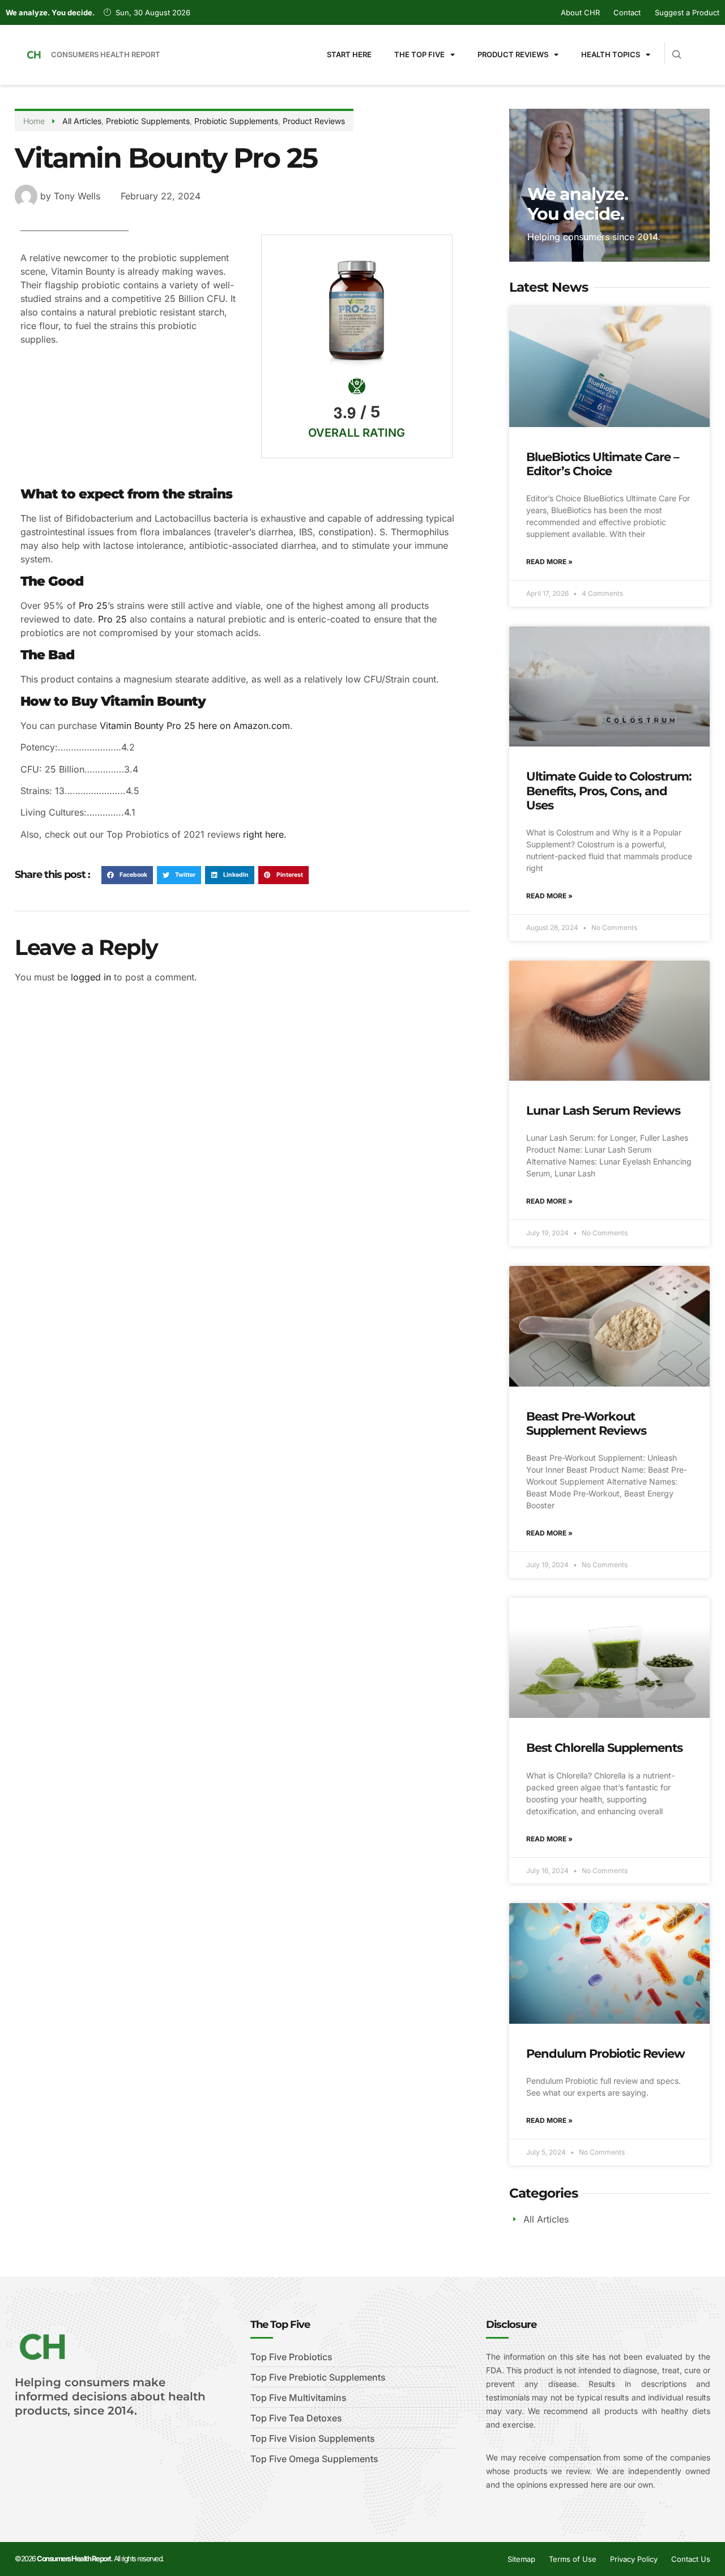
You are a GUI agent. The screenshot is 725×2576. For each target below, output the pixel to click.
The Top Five (419, 54)
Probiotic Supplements (236, 121)
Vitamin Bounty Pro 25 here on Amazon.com (195, 726)
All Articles (82, 121)
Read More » (549, 562)
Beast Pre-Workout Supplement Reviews (586, 1423)
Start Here (349, 54)
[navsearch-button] (672, 50)
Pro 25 (93, 605)
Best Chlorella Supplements (604, 1748)
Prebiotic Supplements (148, 121)
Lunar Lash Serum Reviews (603, 1110)
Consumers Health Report (106, 54)
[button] (127, 875)
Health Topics (611, 54)
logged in (91, 977)
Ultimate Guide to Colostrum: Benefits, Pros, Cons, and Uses (609, 790)
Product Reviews (513, 54)
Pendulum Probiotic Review (605, 2053)
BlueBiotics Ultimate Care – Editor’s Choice (603, 464)
